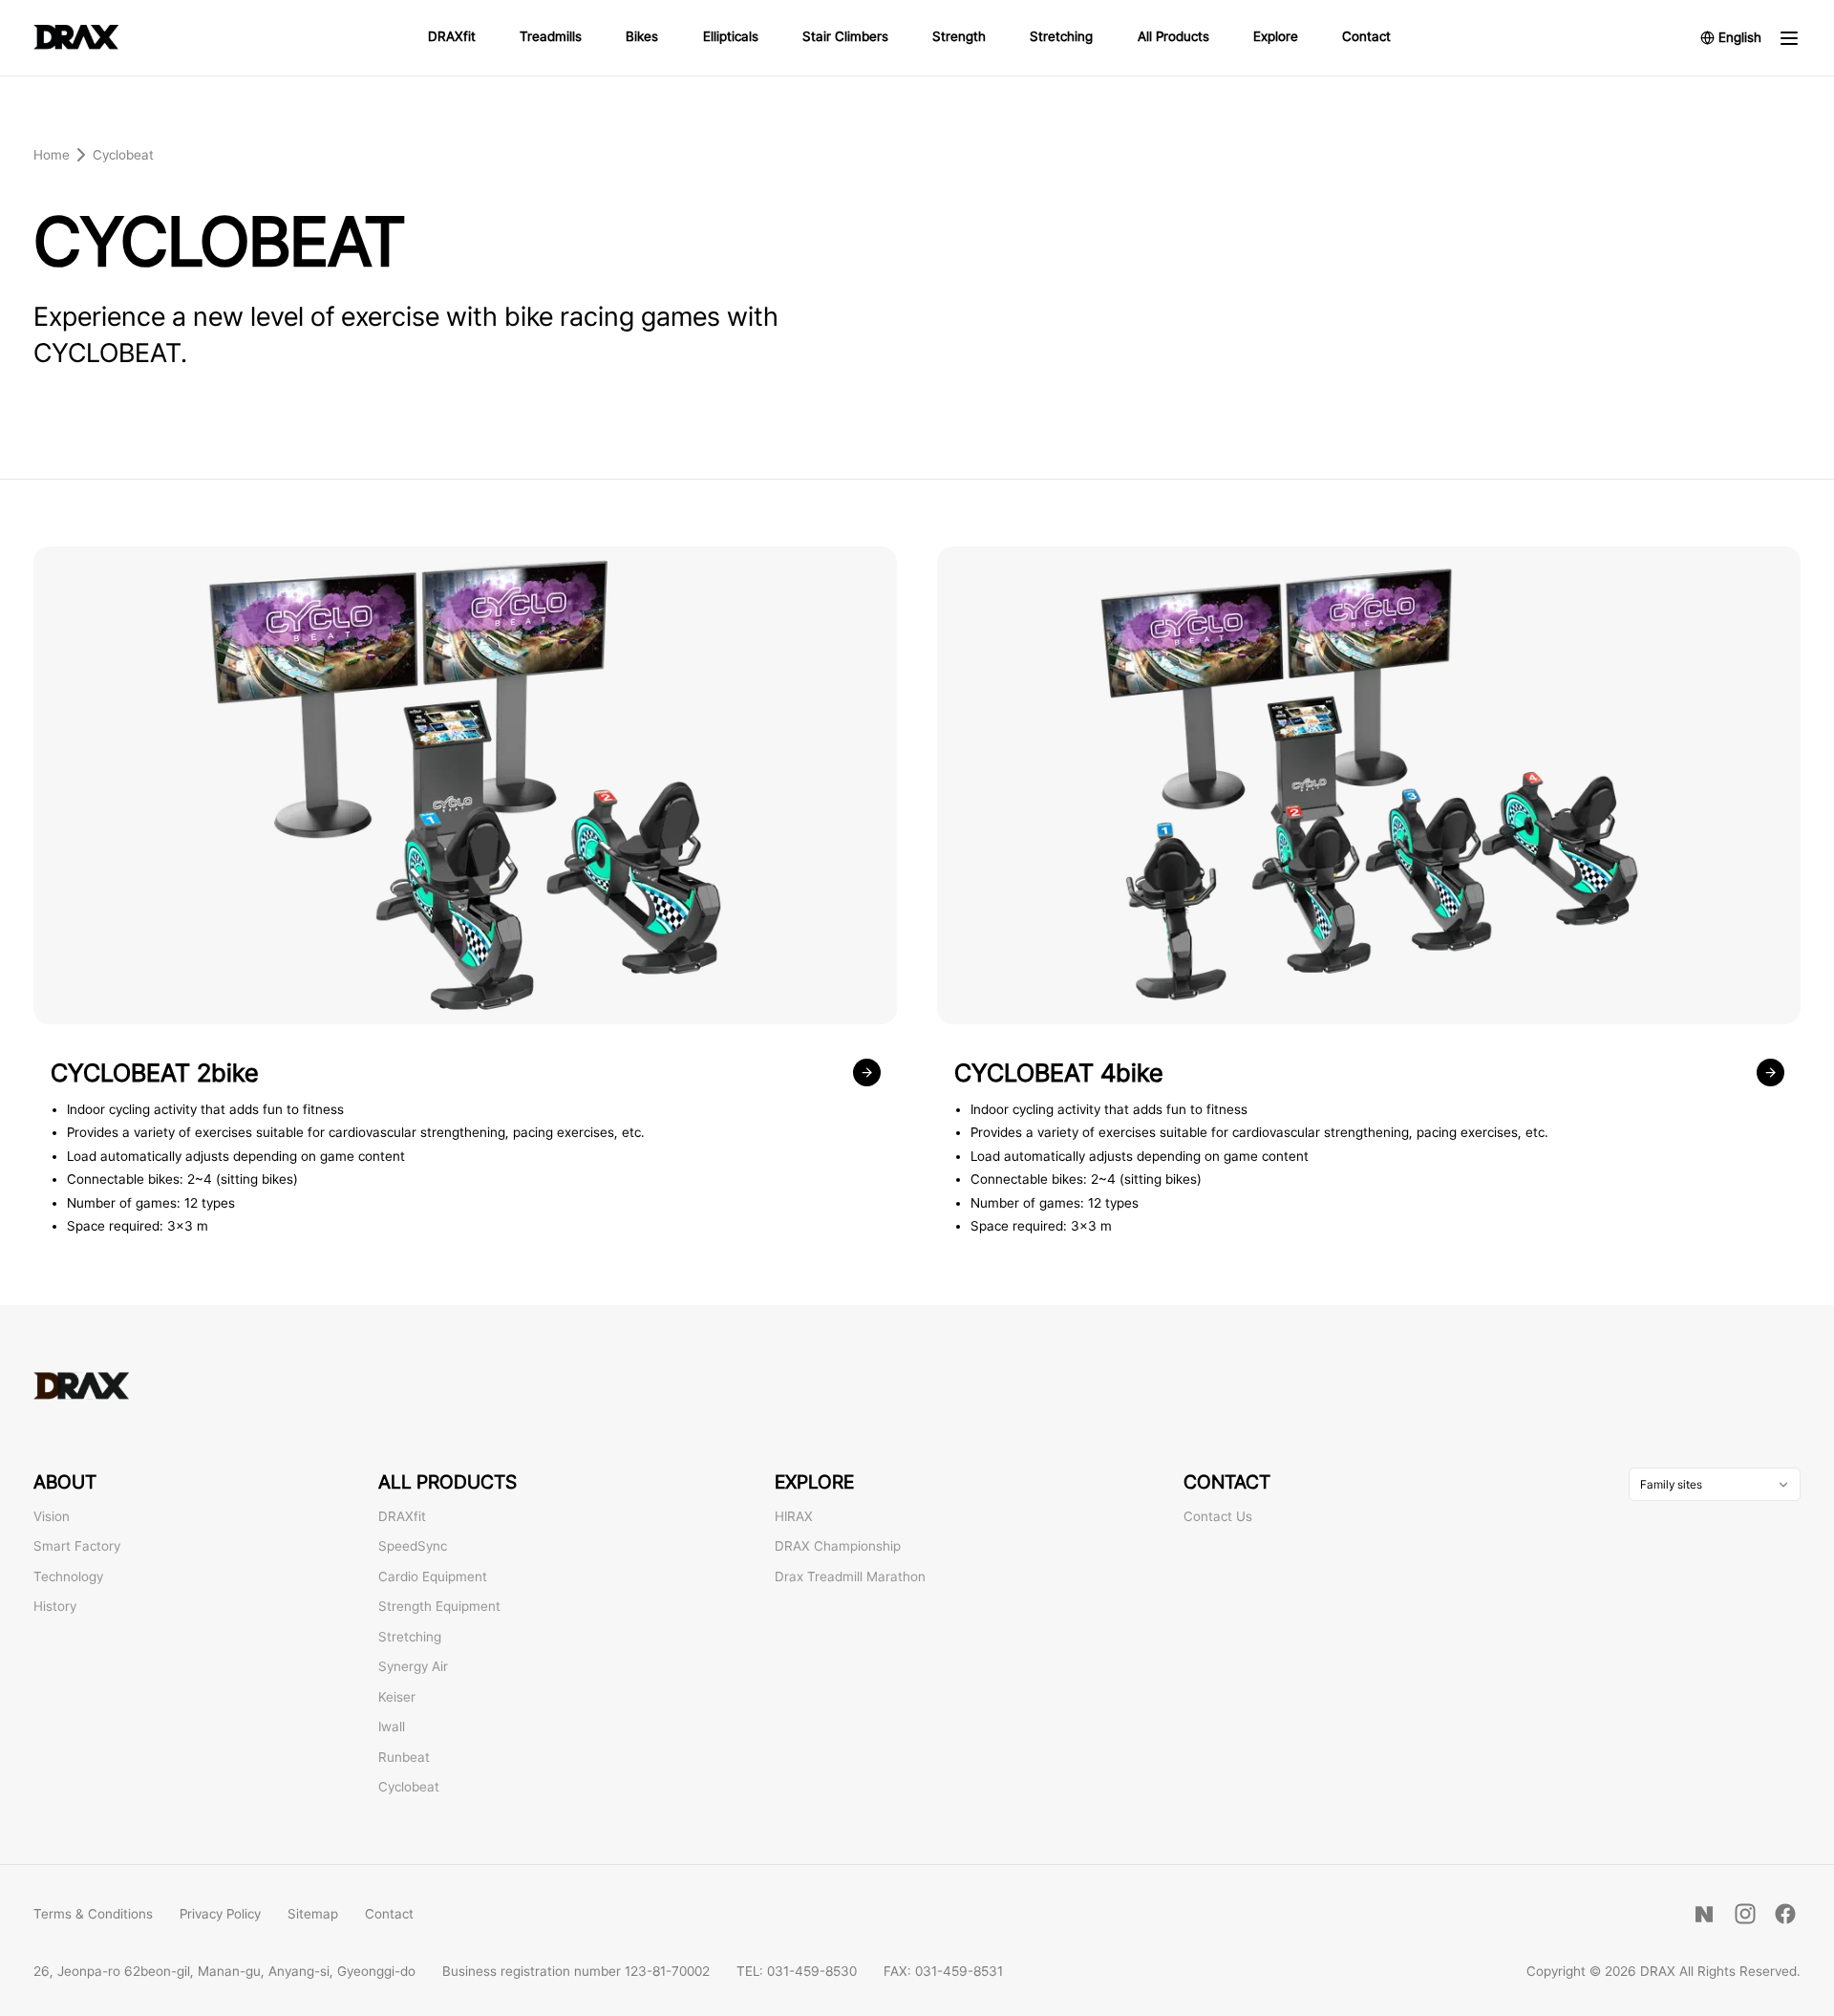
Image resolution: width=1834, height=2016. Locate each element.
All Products (1173, 36)
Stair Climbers (845, 36)
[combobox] (1715, 1484)
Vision (52, 1516)
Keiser (397, 1697)
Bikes (642, 36)
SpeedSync (413, 1546)
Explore (1276, 36)
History (55, 1606)
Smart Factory (77, 1546)
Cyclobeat (409, 1787)
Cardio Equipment (433, 1576)
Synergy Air (413, 1666)
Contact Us (1218, 1516)
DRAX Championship (838, 1546)
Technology (68, 1576)
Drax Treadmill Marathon (850, 1576)
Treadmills (551, 36)
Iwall (392, 1726)
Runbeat (404, 1757)
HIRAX (794, 1516)
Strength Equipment (439, 1606)
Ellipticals (731, 36)
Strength (959, 36)
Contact (1366, 36)
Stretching (1061, 36)
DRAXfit (452, 36)
